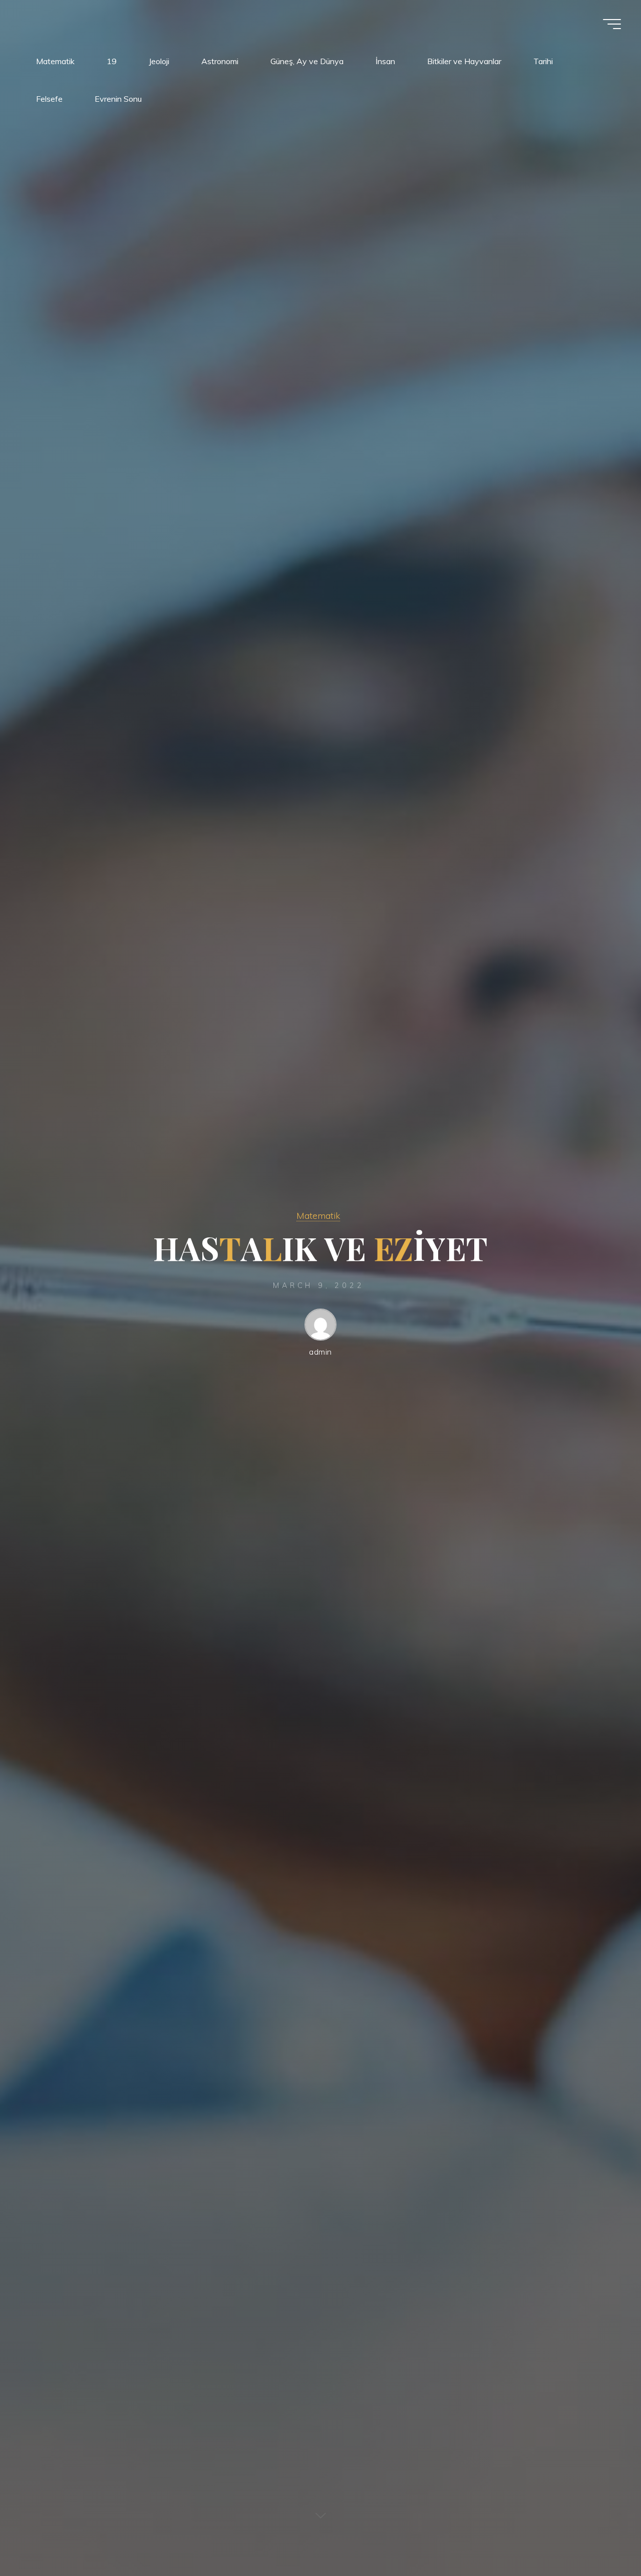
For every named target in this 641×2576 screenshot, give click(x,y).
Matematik (318, 1215)
